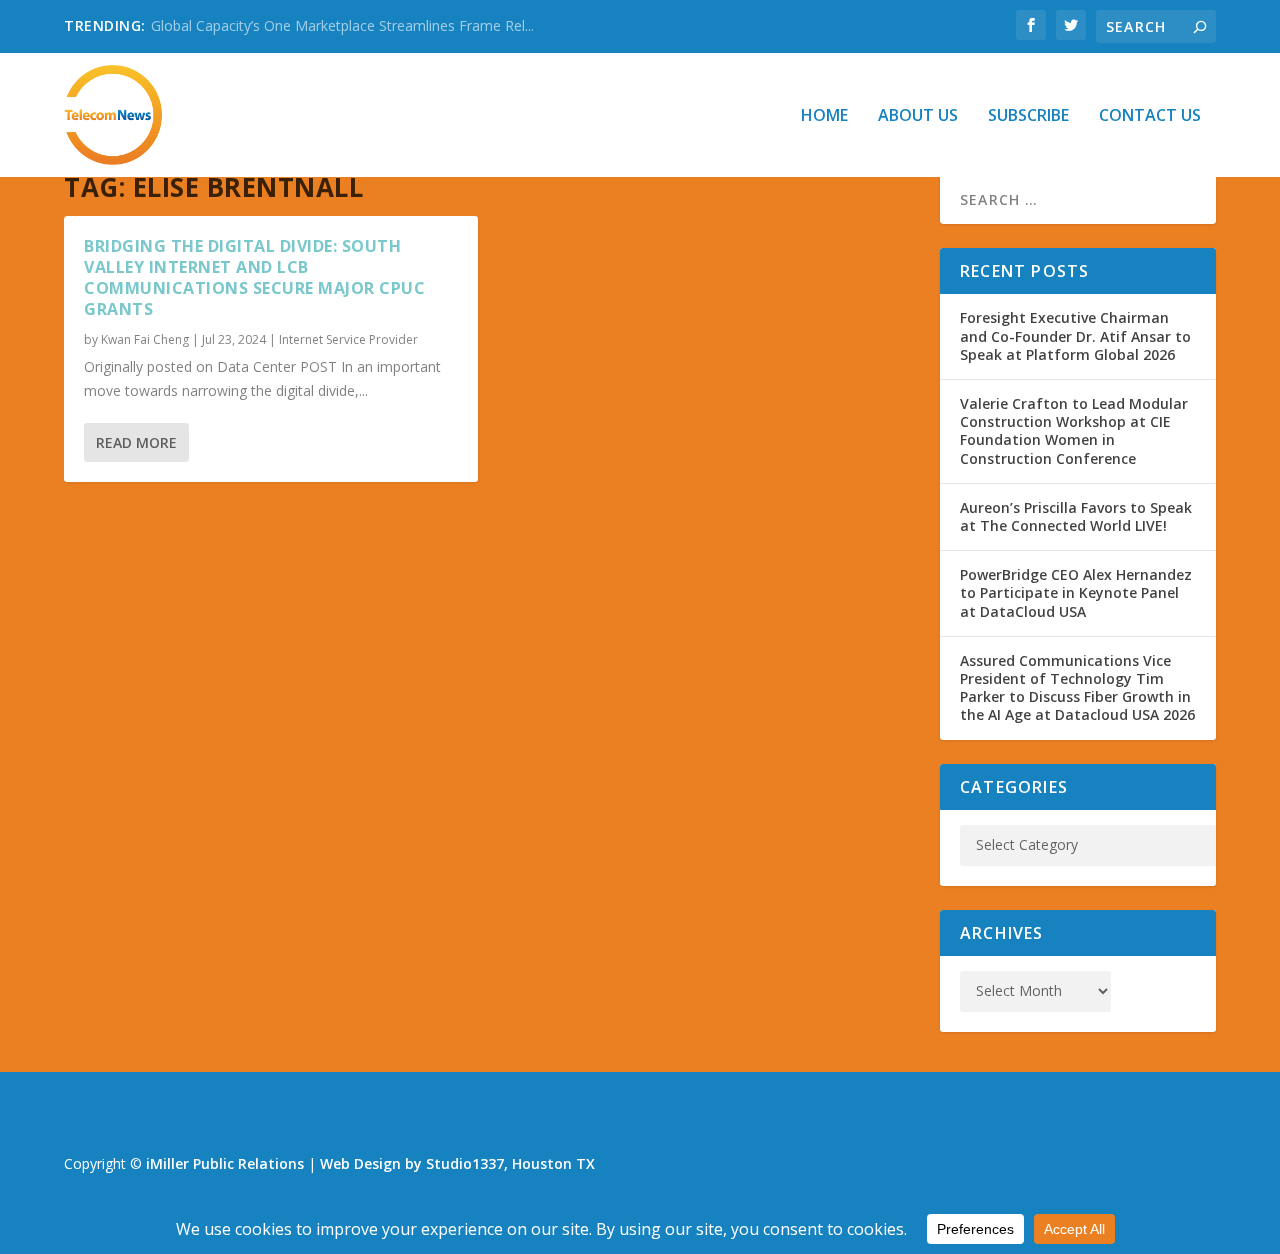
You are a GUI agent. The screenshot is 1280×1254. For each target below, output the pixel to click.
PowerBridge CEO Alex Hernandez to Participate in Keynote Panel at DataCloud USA (1076, 592)
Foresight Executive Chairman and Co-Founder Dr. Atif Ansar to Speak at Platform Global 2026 (1075, 335)
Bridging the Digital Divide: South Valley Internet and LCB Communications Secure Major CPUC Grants (254, 277)
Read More (136, 442)
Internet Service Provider (348, 339)
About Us (918, 116)
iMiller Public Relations (225, 1163)
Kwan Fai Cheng (145, 339)
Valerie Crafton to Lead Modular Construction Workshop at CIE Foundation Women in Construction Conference (1074, 431)
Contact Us (1150, 116)
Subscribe (1028, 116)
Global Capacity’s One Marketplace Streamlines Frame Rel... (342, 25)
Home (824, 116)
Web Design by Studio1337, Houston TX (457, 1163)
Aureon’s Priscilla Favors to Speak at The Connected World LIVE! (1076, 516)
